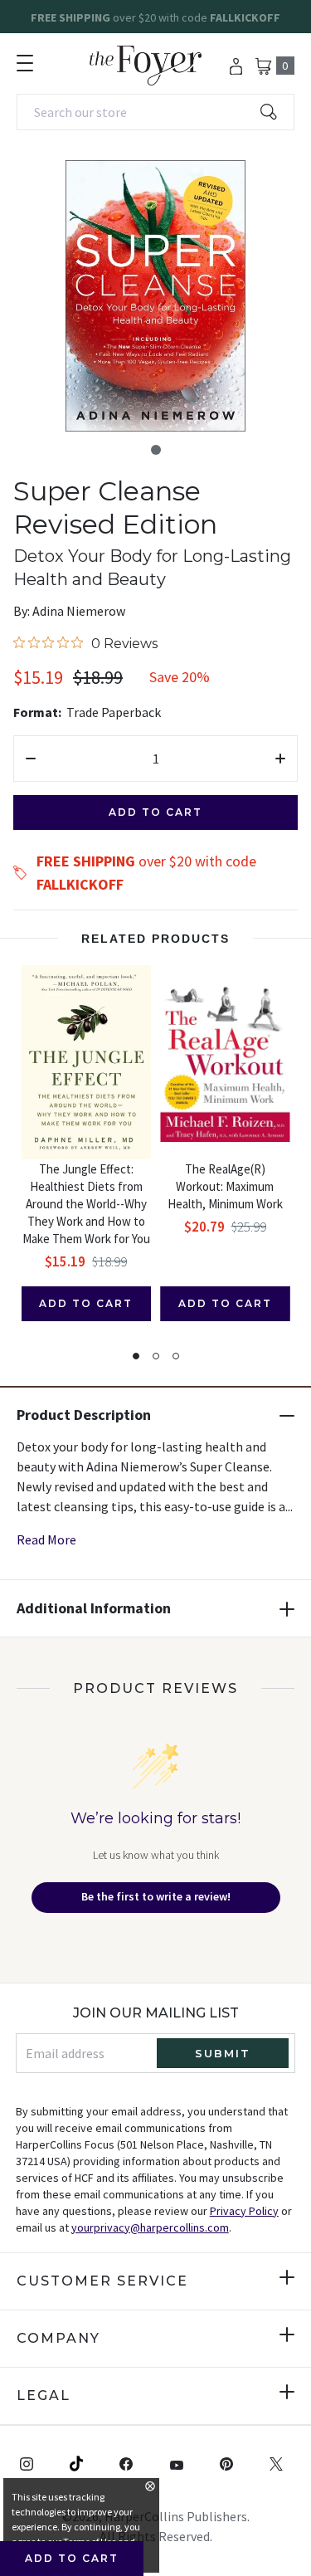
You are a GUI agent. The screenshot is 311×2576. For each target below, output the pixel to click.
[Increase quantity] (280, 759)
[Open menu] (25, 63)
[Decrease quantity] (31, 759)
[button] (156, 450)
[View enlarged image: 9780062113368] (155, 296)
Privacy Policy (244, 2211)
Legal (44, 2395)
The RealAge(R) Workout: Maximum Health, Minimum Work (225, 1186)
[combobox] (155, 112)
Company (58, 2338)
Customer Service (102, 2281)
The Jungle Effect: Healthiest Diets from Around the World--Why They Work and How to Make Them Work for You (86, 1204)
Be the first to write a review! (156, 1896)
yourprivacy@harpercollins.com (150, 2227)
